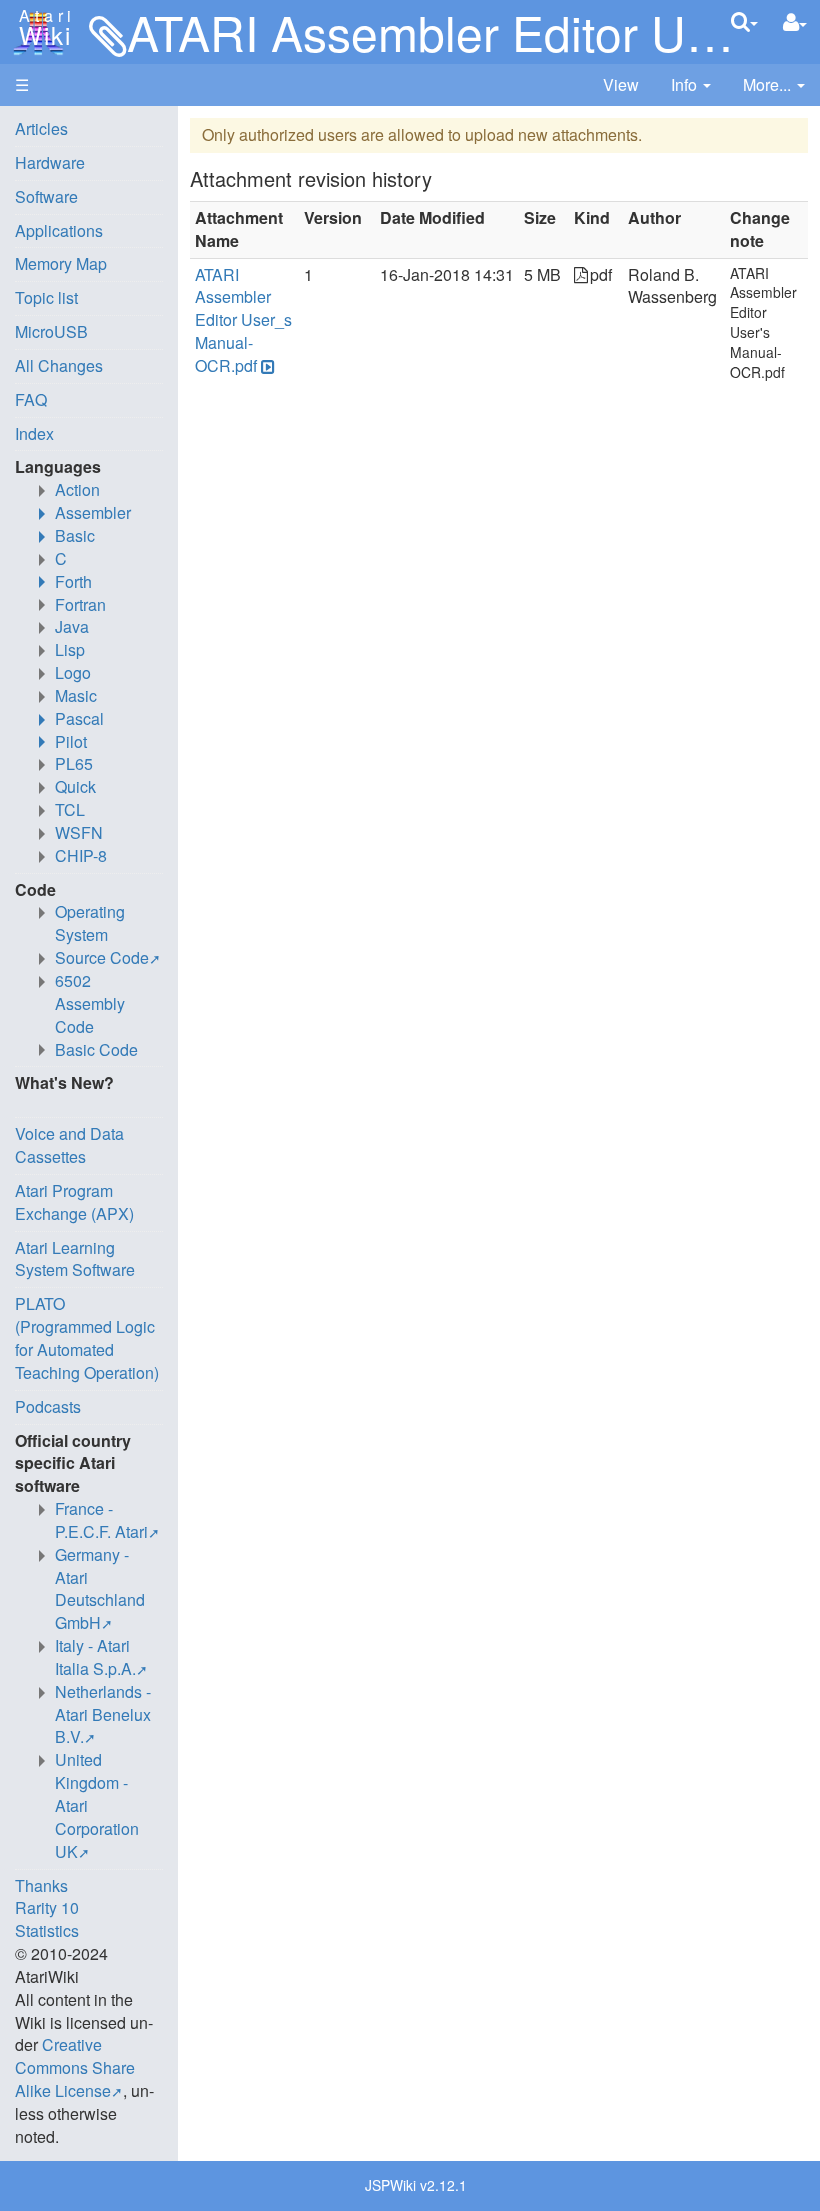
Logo (73, 672)
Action (77, 489)
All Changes (59, 365)
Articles (41, 128)
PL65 (74, 763)
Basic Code (96, 1049)
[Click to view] (266, 366)
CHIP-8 (81, 855)
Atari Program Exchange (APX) (74, 1202)
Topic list (46, 297)
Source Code (102, 957)
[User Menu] (795, 22)
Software (46, 196)
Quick (75, 786)
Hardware (50, 162)
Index (34, 433)
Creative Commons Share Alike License (75, 2067)
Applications (59, 230)
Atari (42, 28)
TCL (70, 809)
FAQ (31, 399)
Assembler (93, 512)
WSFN (79, 832)
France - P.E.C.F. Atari (101, 1520)
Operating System (90, 923)
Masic (76, 695)
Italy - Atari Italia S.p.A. (95, 1657)
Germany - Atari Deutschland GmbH (100, 1589)
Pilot (71, 741)
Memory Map (61, 263)
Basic (75, 535)
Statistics (47, 1930)
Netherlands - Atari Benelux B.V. (103, 1714)
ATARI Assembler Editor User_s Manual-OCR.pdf (243, 320)
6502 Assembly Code (90, 1003)
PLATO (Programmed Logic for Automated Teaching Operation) (87, 1338)
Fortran (80, 604)
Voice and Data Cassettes (69, 1145)
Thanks (41, 1885)
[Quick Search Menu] (744, 21)
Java (72, 626)
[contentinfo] (691, 85)
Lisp (70, 649)
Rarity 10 (47, 1907)
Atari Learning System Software (75, 1259)
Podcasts (48, 1406)
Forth (73, 581)
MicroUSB (51, 331)
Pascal (79, 718)
